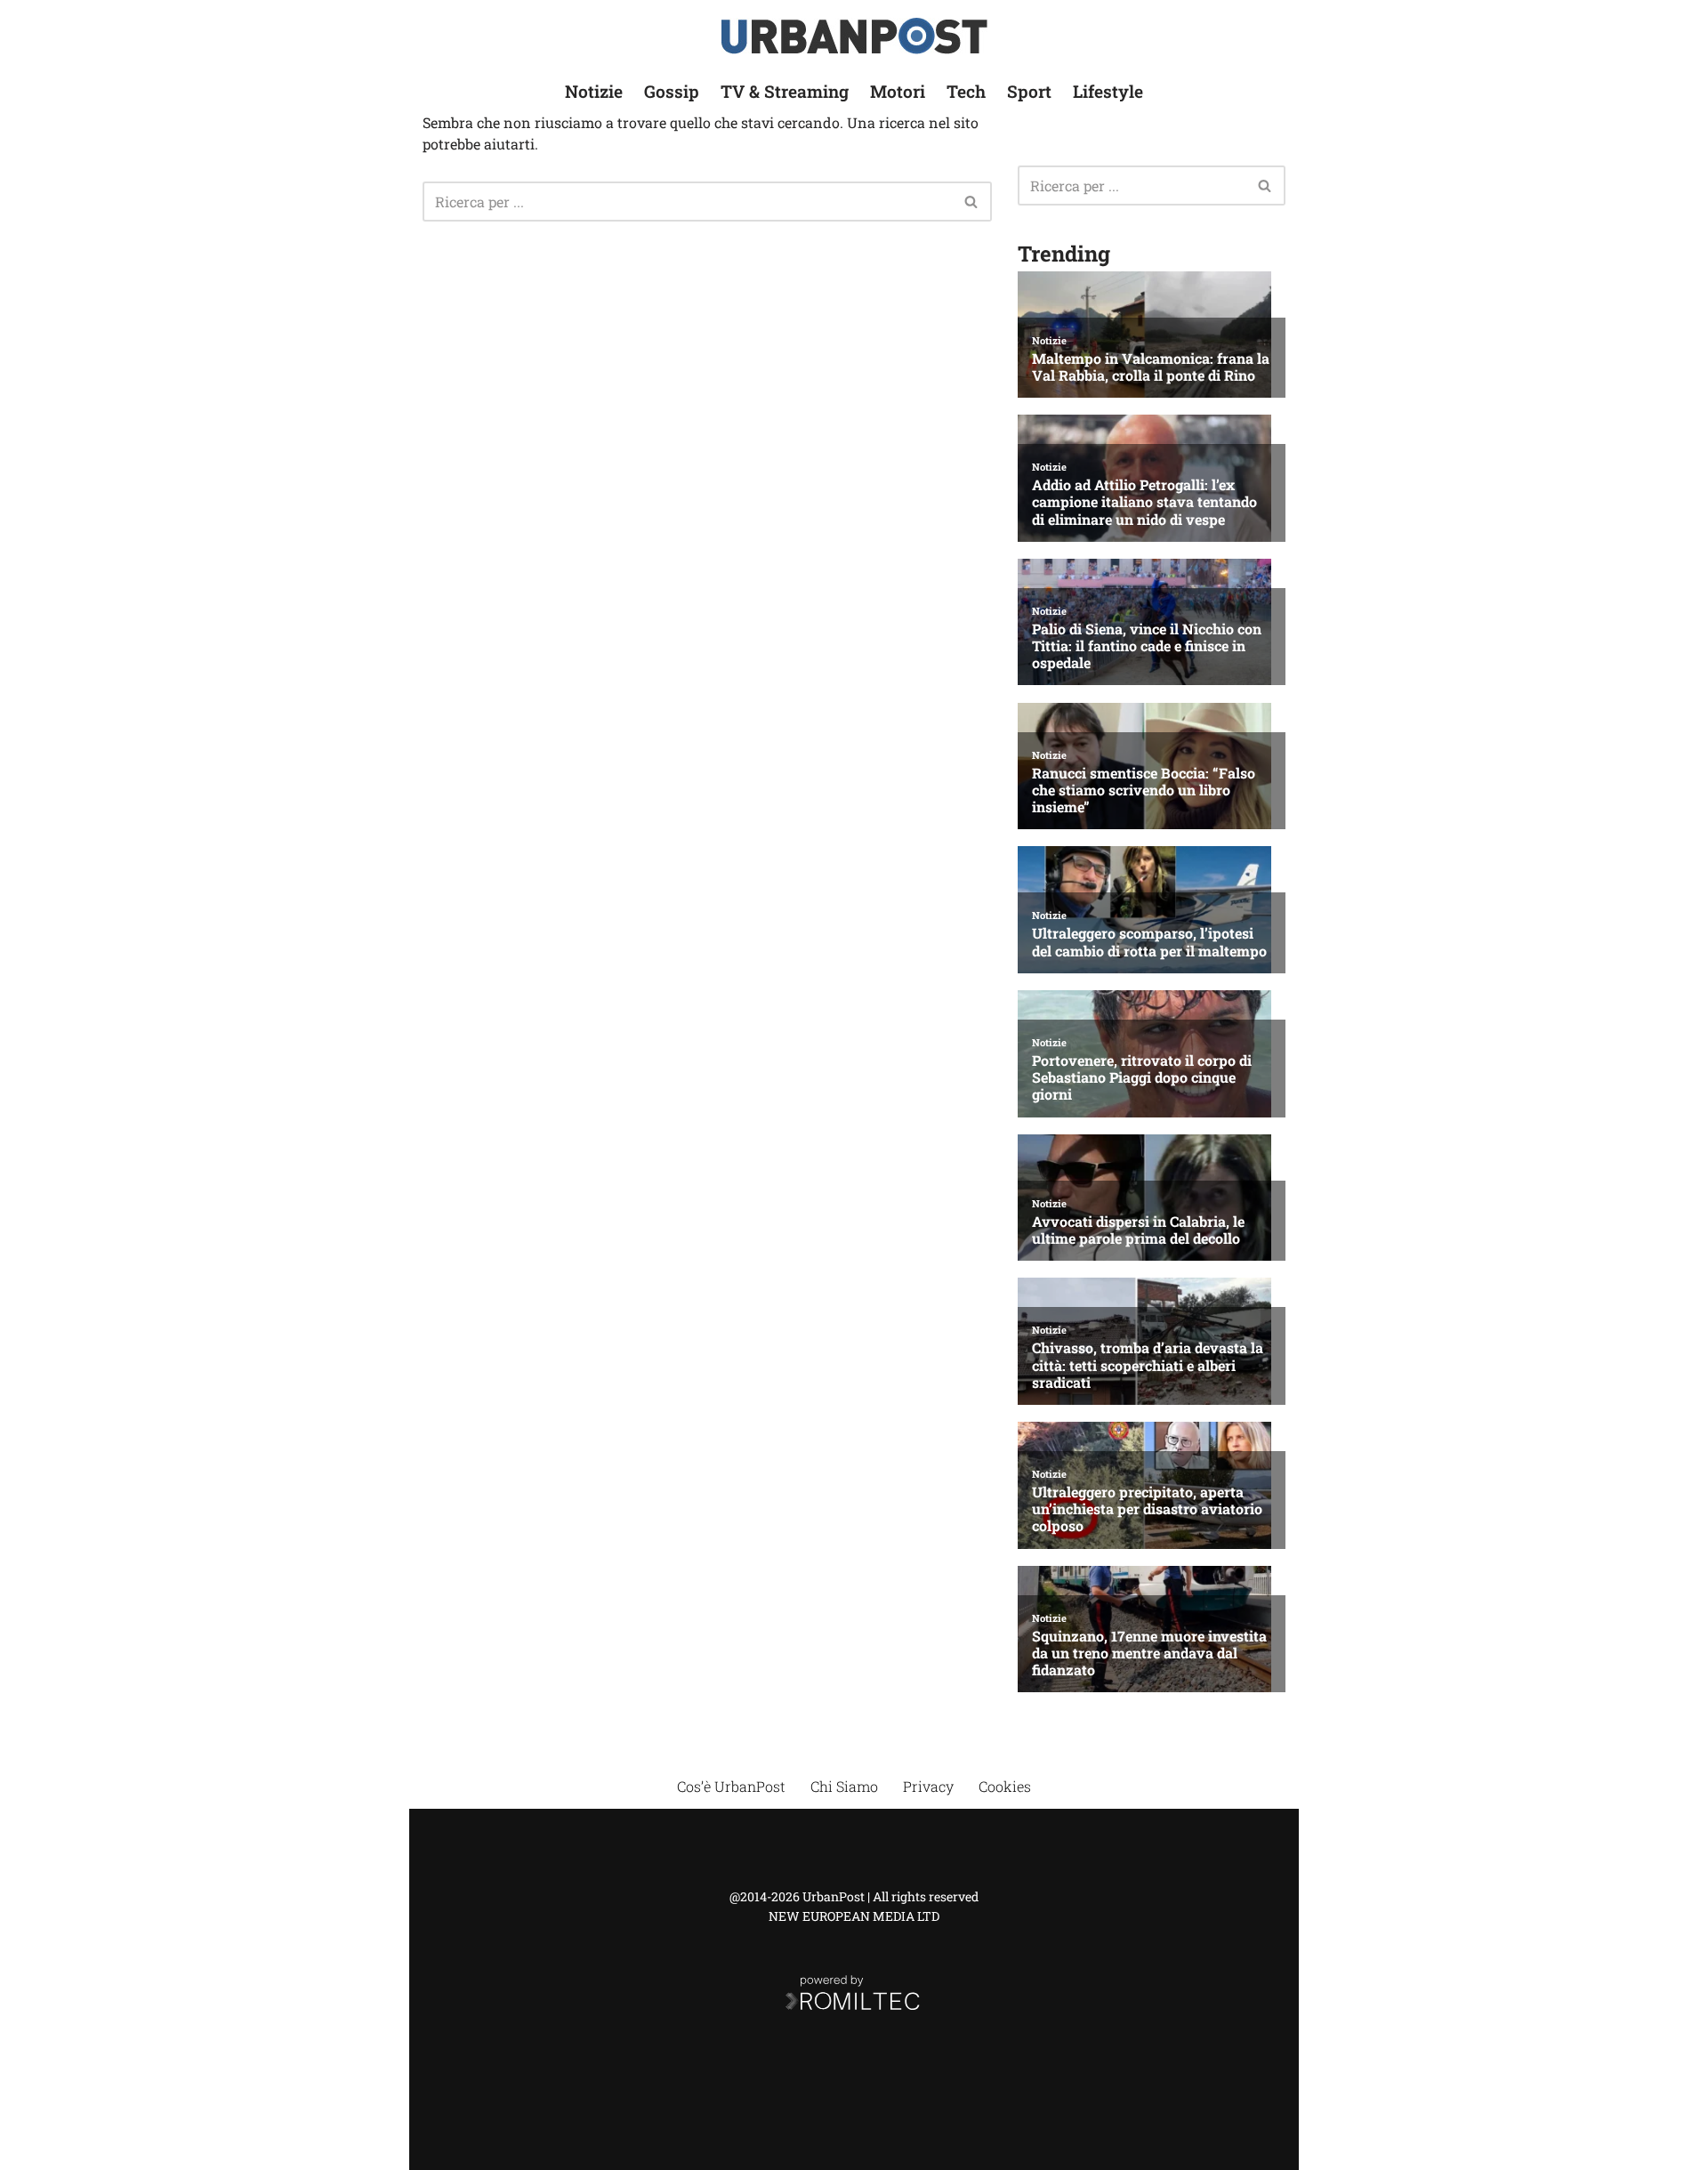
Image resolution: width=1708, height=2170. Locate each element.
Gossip (672, 91)
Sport (1029, 91)
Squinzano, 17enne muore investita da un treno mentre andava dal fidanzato (1149, 1653)
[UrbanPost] (854, 36)
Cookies (1005, 1786)
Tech (966, 91)
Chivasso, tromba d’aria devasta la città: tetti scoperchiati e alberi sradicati (1148, 1365)
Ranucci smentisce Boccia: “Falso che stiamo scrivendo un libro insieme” (1144, 790)
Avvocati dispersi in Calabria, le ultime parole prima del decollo (1138, 1230)
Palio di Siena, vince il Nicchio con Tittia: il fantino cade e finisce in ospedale (1147, 646)
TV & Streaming (785, 91)
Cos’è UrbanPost (731, 1786)
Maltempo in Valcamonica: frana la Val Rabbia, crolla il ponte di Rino (1151, 367)
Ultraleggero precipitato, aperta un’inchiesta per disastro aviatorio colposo (1147, 1509)
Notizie (594, 91)
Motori (898, 91)
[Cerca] (972, 202)
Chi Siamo (844, 1786)
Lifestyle (1108, 91)
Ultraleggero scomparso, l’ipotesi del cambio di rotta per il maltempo (1149, 941)
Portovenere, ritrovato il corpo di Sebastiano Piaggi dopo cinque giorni (1142, 1077)
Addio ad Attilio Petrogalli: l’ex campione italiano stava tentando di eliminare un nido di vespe (1144, 502)
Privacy (928, 1786)
